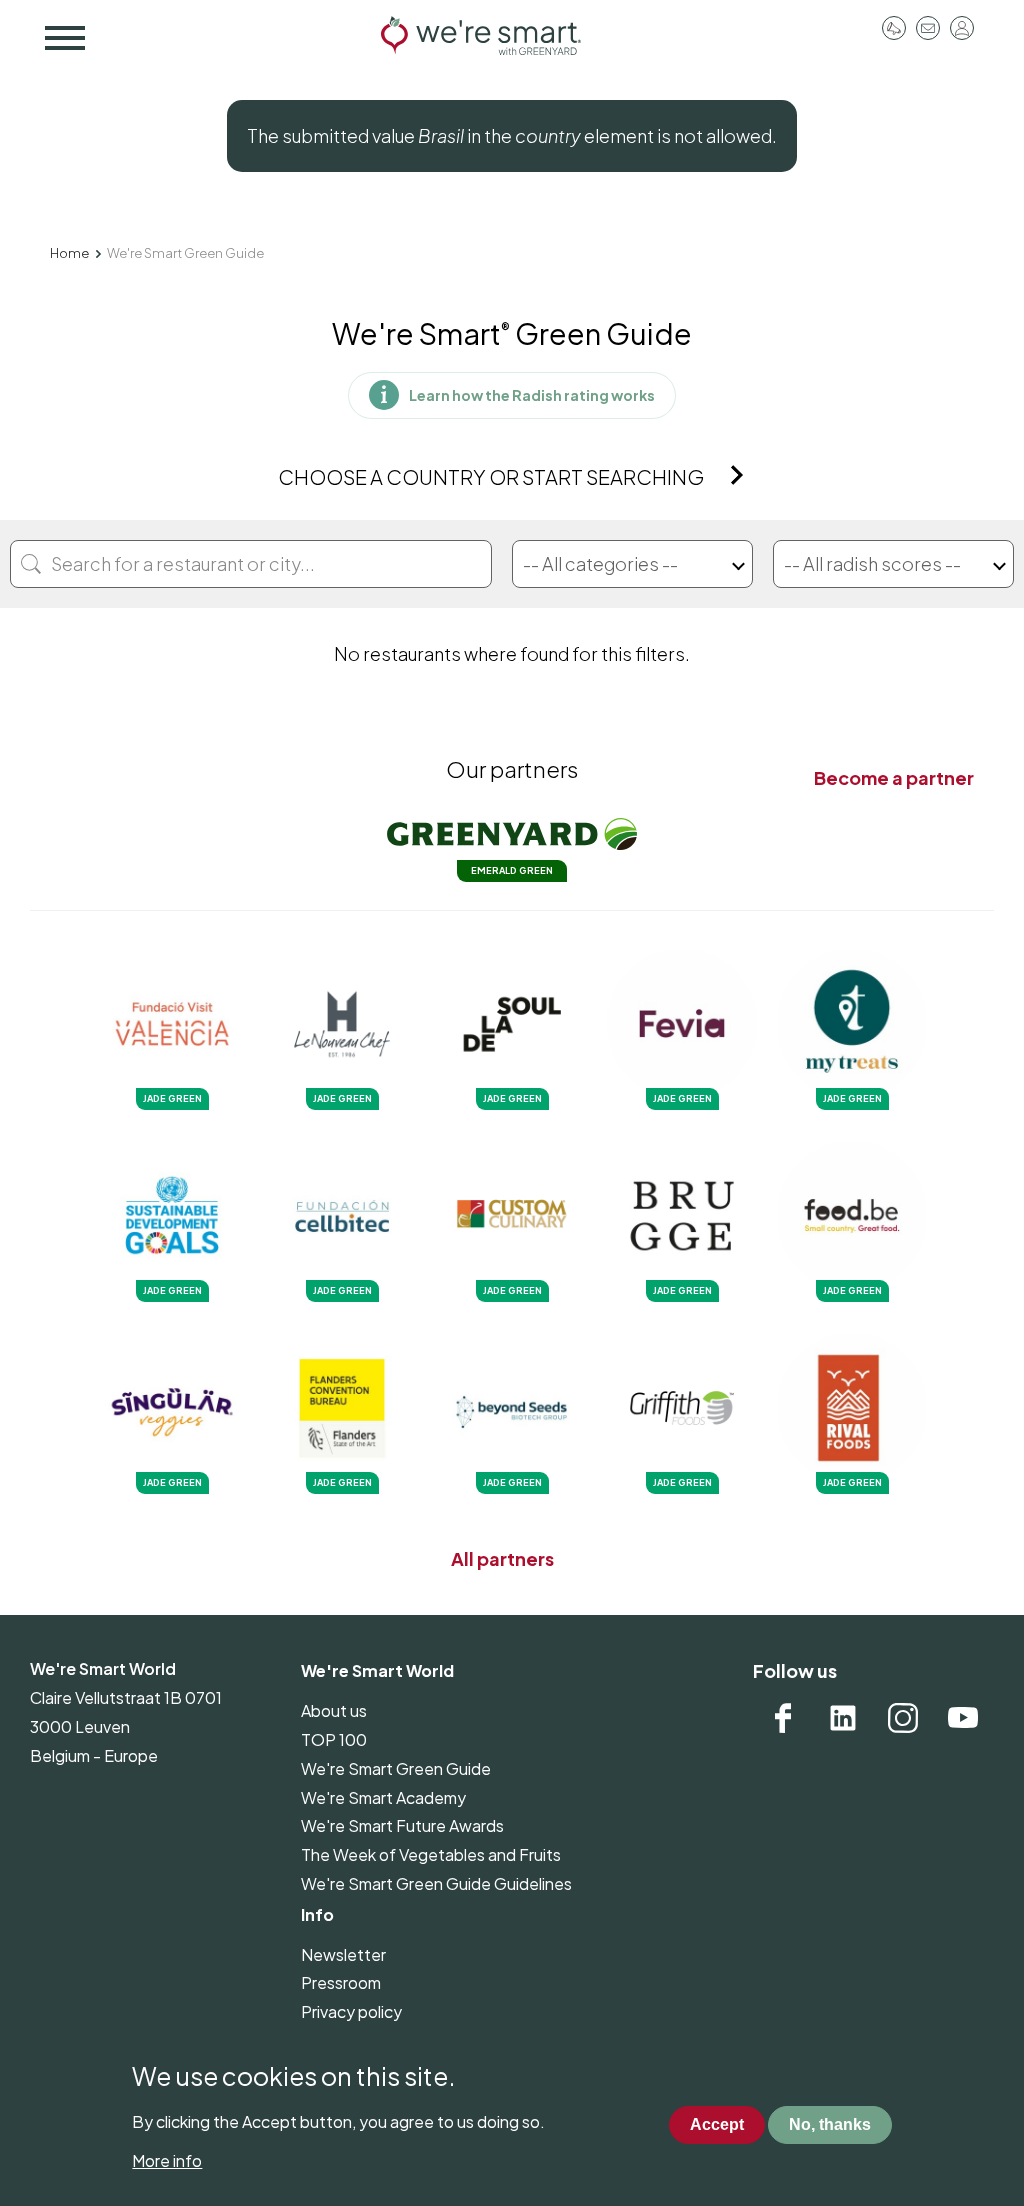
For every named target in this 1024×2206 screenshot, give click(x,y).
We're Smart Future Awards (402, 1825)
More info (167, 2160)
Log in (962, 28)
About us (334, 1710)
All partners (502, 1558)
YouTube (963, 1718)
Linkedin (843, 1718)
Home (69, 253)
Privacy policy (351, 2011)
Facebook (783, 1718)
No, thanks (830, 2124)
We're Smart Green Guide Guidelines (436, 1883)
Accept (717, 2124)
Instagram (903, 1718)
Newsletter (343, 1954)
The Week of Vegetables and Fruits (431, 1854)
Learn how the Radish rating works (532, 395)
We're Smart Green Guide (396, 1768)
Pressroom (894, 28)
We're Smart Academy (383, 1797)
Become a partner (894, 777)
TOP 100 (334, 1739)
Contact (928, 28)
